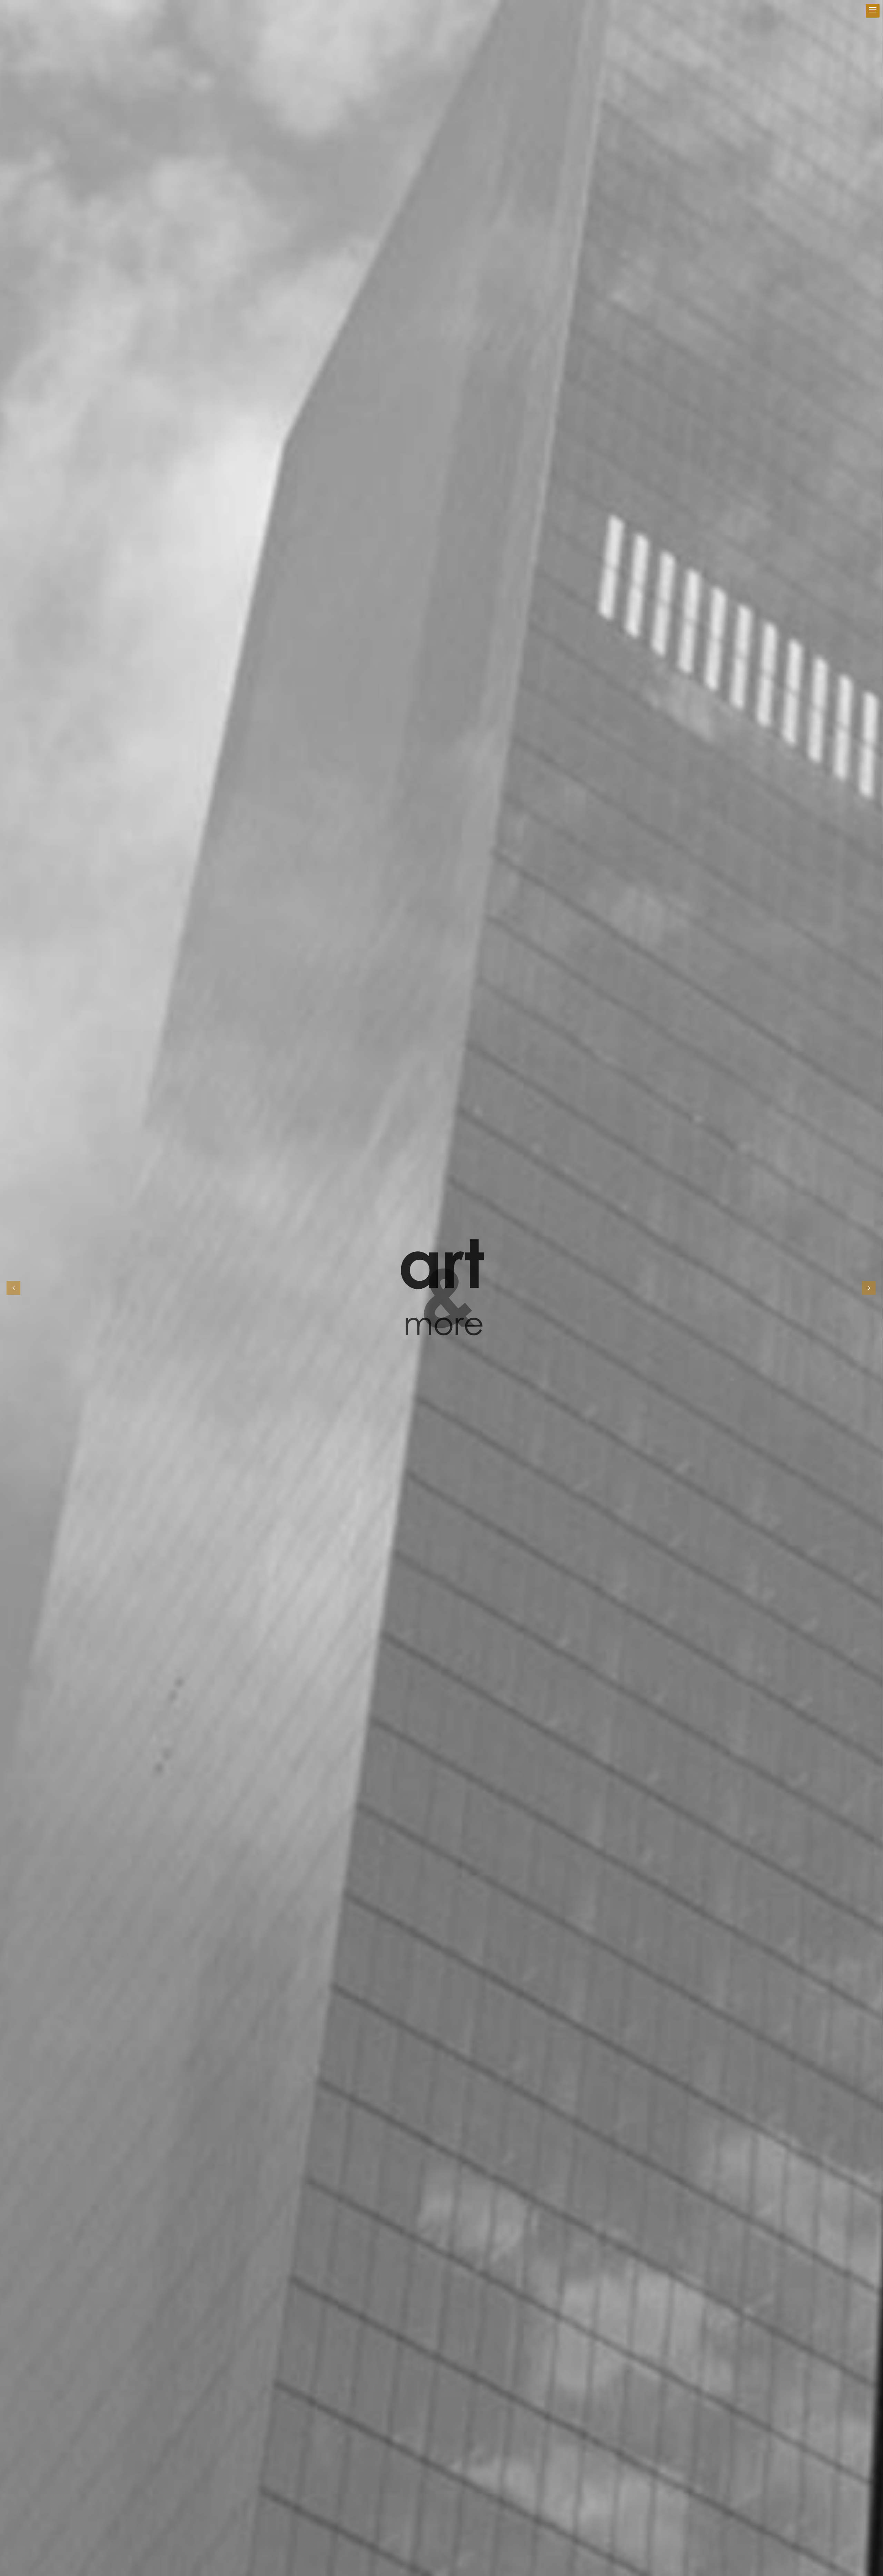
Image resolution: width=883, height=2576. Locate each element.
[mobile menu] (873, 11)
